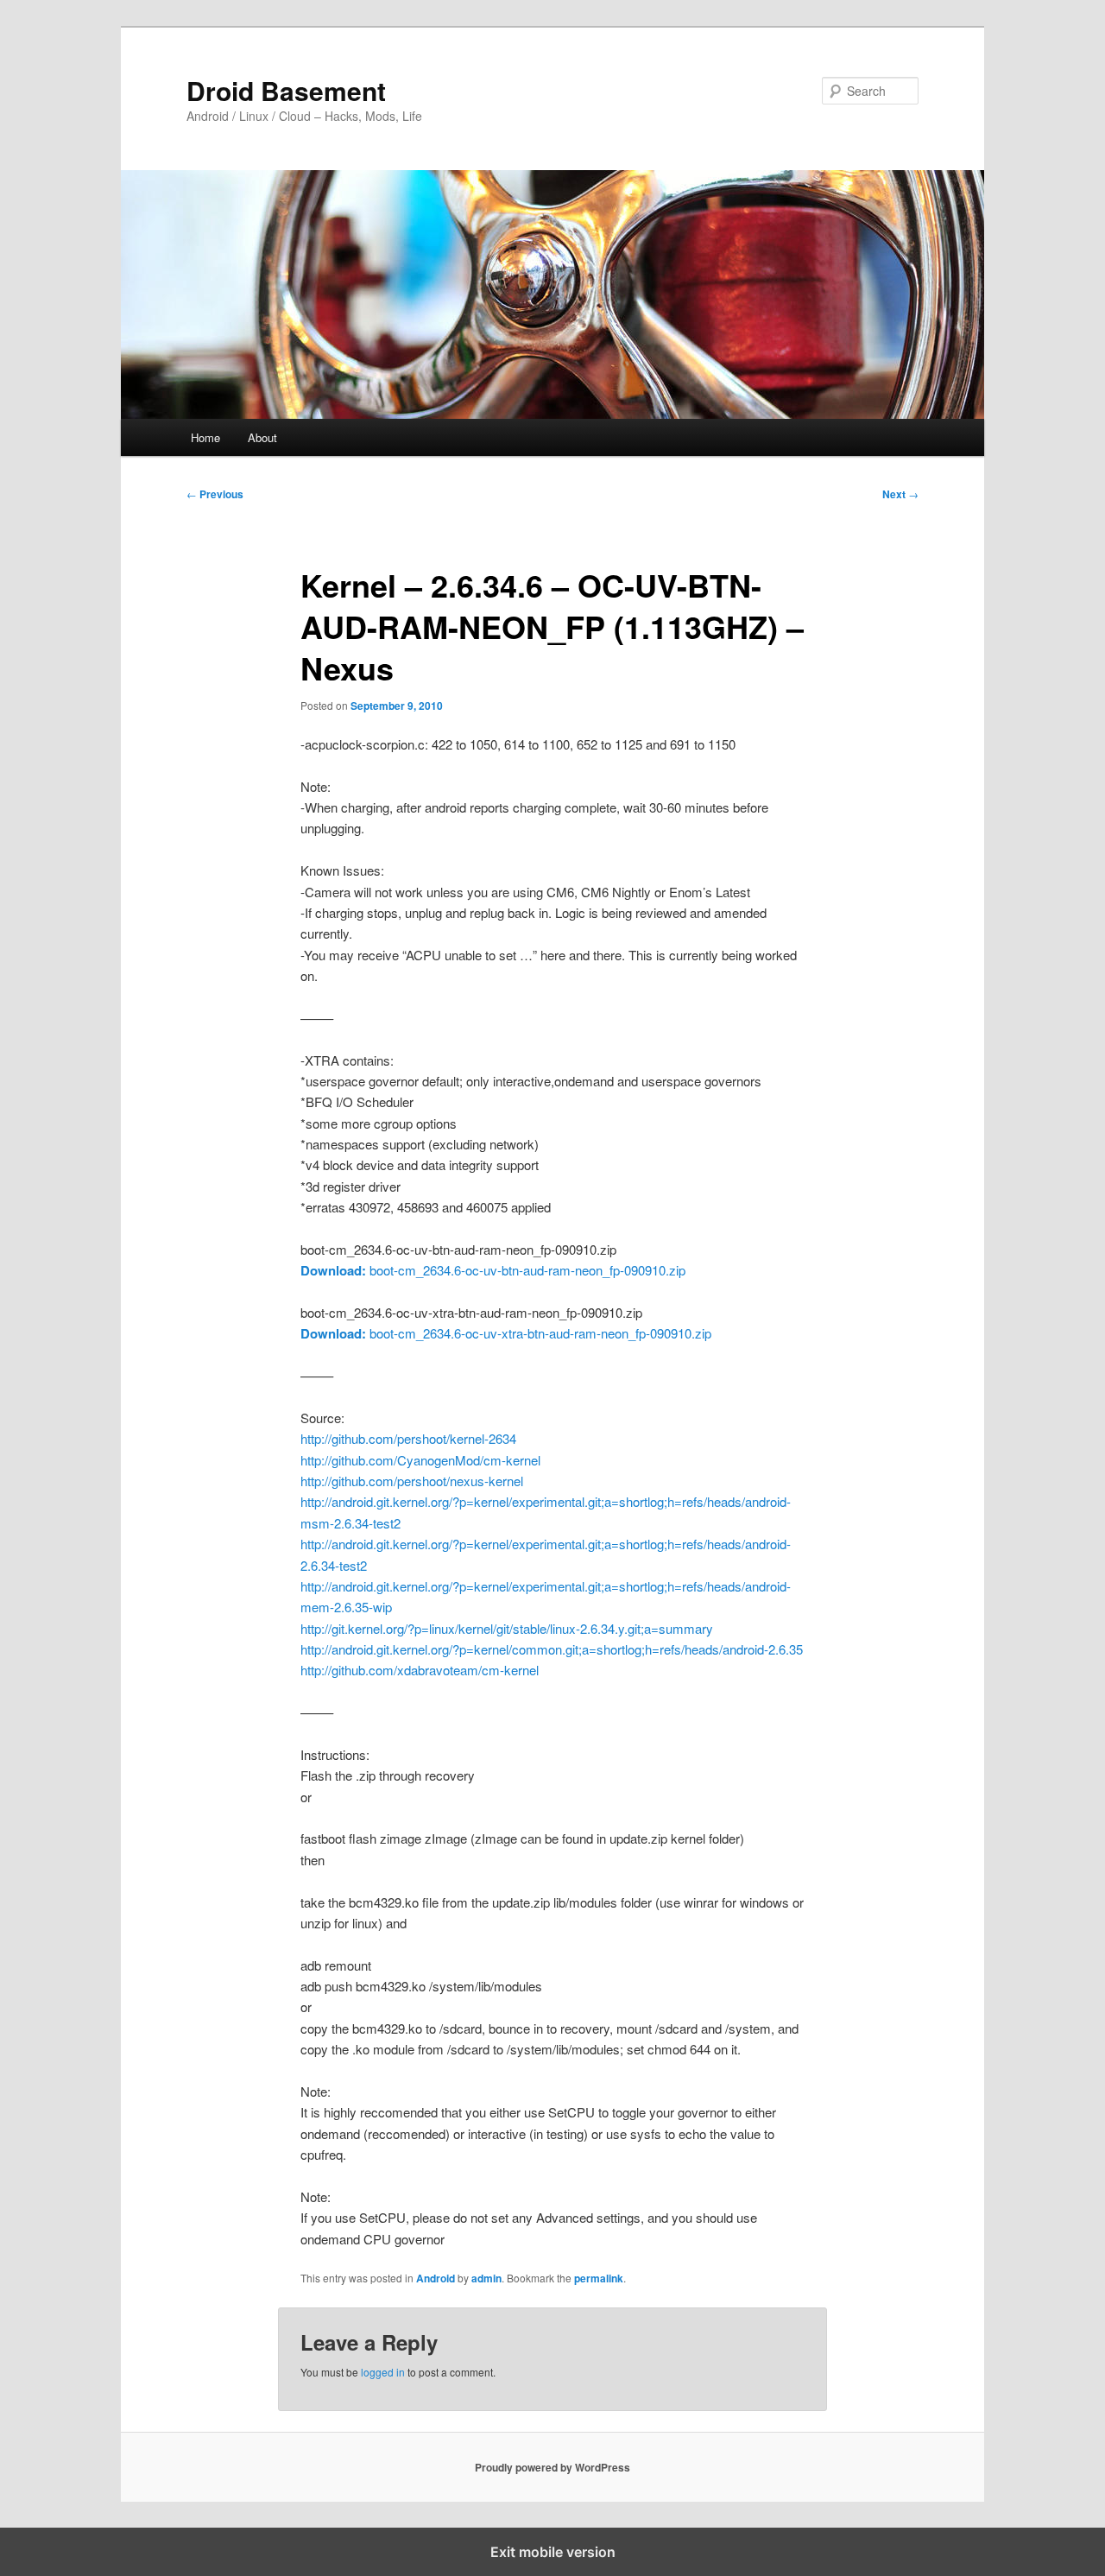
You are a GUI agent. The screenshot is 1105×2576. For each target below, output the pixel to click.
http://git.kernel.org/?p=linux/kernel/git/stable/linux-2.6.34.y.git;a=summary (507, 1628)
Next (900, 494)
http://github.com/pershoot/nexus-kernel (412, 1481)
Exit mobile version (553, 2552)
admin (486, 2278)
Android (436, 2278)
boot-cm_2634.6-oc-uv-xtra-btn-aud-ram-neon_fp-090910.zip (506, 1333)
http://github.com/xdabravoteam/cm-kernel (420, 1670)
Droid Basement (286, 90)
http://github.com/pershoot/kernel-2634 (408, 1438)
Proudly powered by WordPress (552, 2467)
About (262, 437)
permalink (599, 2278)
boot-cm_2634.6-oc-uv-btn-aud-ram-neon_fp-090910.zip (493, 1270)
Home (205, 437)
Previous (215, 494)
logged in (383, 2372)
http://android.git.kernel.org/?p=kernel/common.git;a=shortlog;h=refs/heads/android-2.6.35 (552, 1649)
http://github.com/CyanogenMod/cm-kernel (420, 1460)
